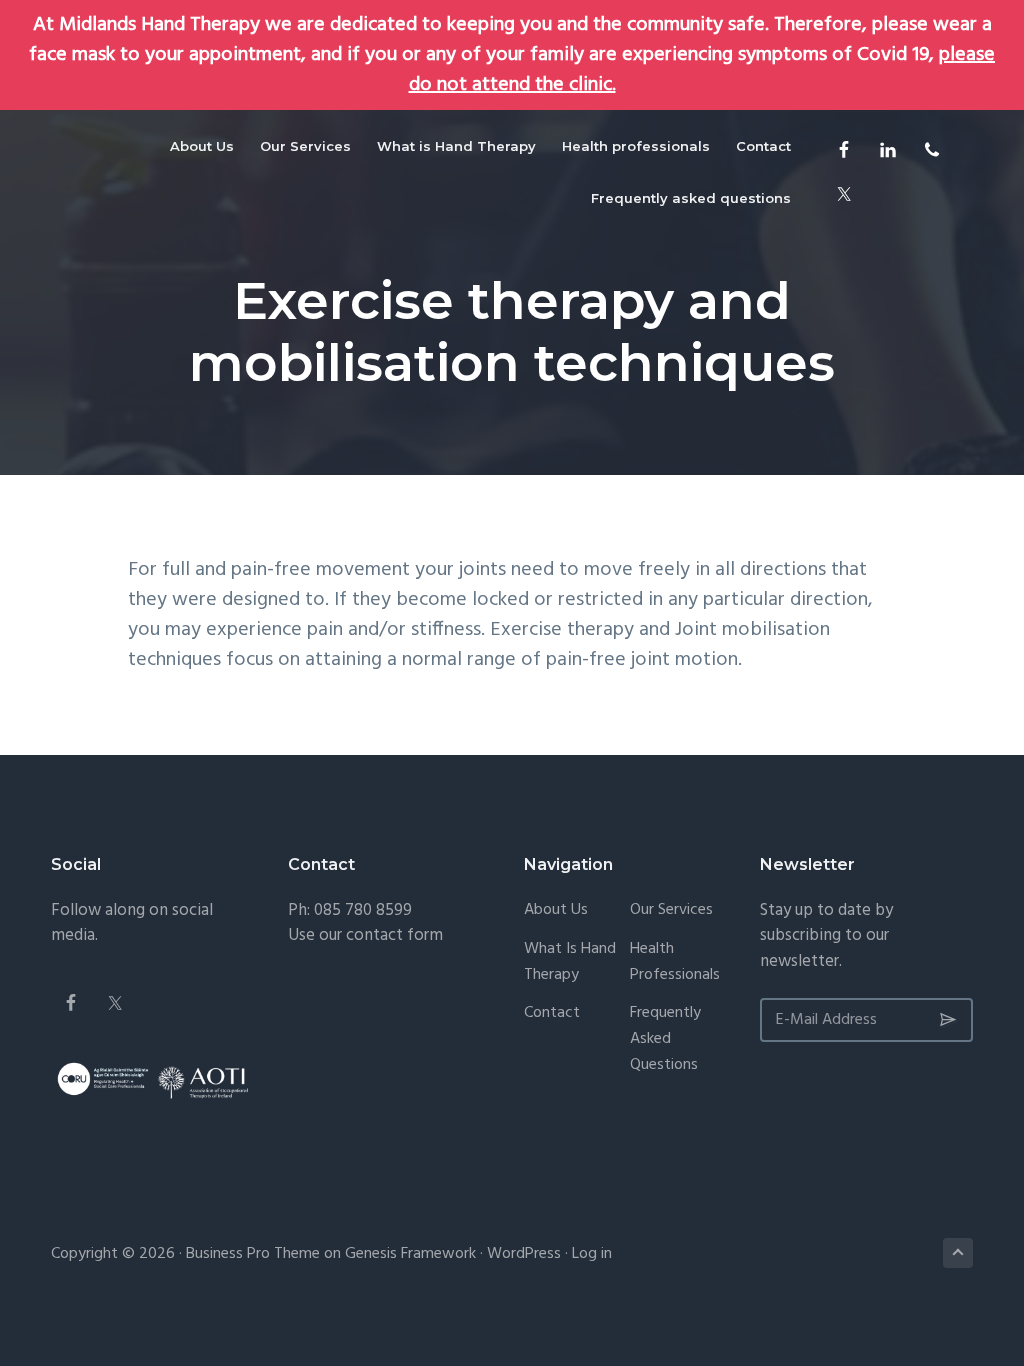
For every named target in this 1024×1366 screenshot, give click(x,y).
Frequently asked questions (665, 1039)
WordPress (524, 1254)
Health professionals (675, 962)
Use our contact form (365, 935)
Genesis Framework (410, 1254)
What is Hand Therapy (570, 962)
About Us (556, 910)
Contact (552, 1013)
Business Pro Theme (253, 1254)
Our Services (671, 910)
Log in (592, 1254)
